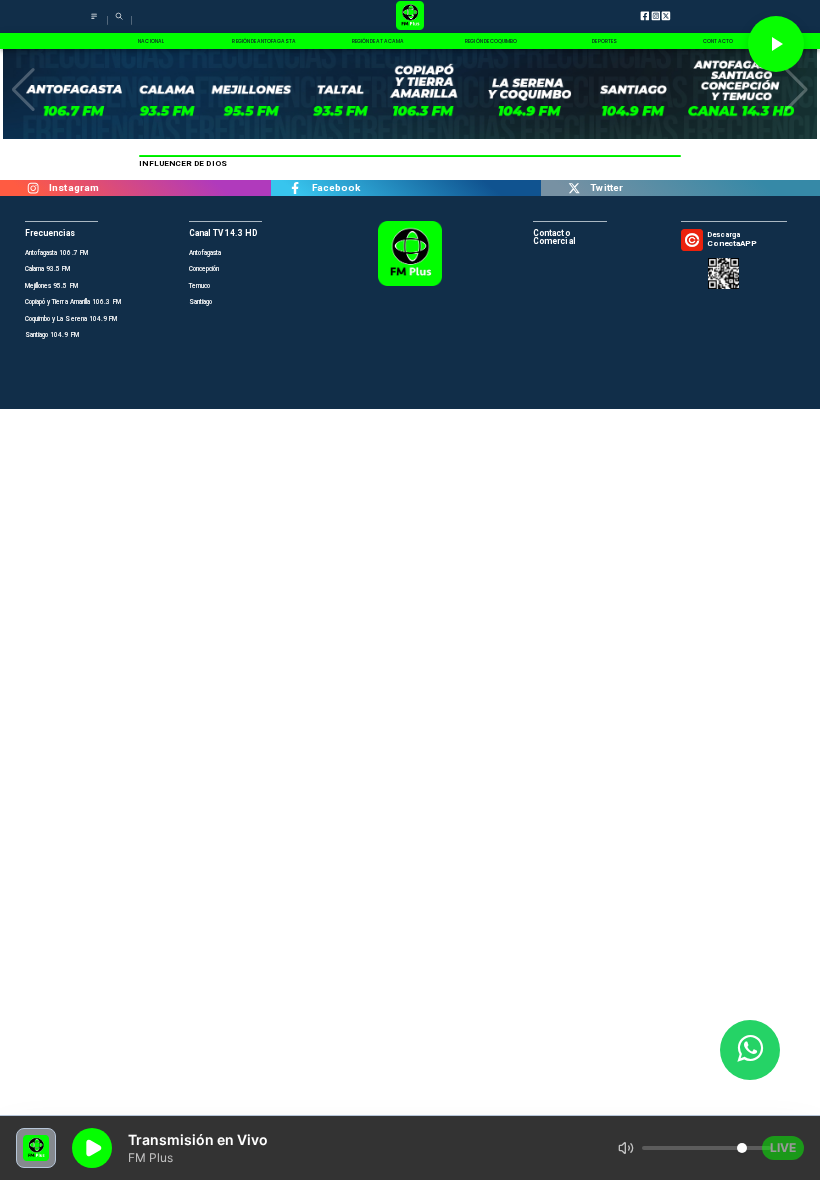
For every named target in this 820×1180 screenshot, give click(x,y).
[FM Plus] (94, 22)
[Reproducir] (776, 44)
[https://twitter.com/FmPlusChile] (573, 188)
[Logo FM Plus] (410, 16)
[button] (23, 90)
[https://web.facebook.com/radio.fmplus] (295, 188)
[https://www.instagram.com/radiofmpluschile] (32, 188)
